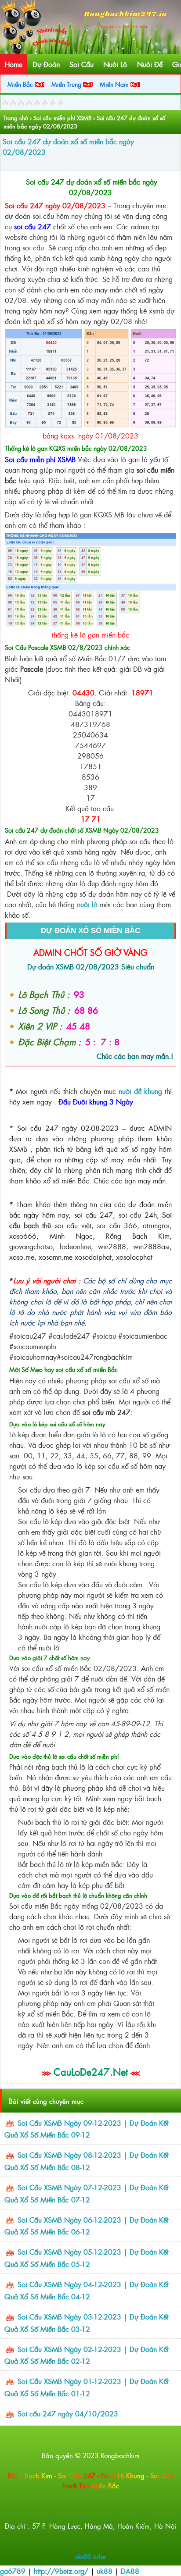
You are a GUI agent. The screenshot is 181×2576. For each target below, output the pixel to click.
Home (14, 64)
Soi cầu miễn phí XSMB (62, 118)
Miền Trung (67, 84)
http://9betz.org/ (61, 2571)
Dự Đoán (46, 64)
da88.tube (90, 2556)
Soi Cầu (81, 64)
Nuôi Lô (115, 64)
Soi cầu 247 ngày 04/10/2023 (68, 2413)
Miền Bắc (21, 84)
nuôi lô (87, 904)
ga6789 (13, 2571)
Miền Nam (115, 84)
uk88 (105, 2571)
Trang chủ (16, 118)
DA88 (130, 2571)
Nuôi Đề (150, 64)
